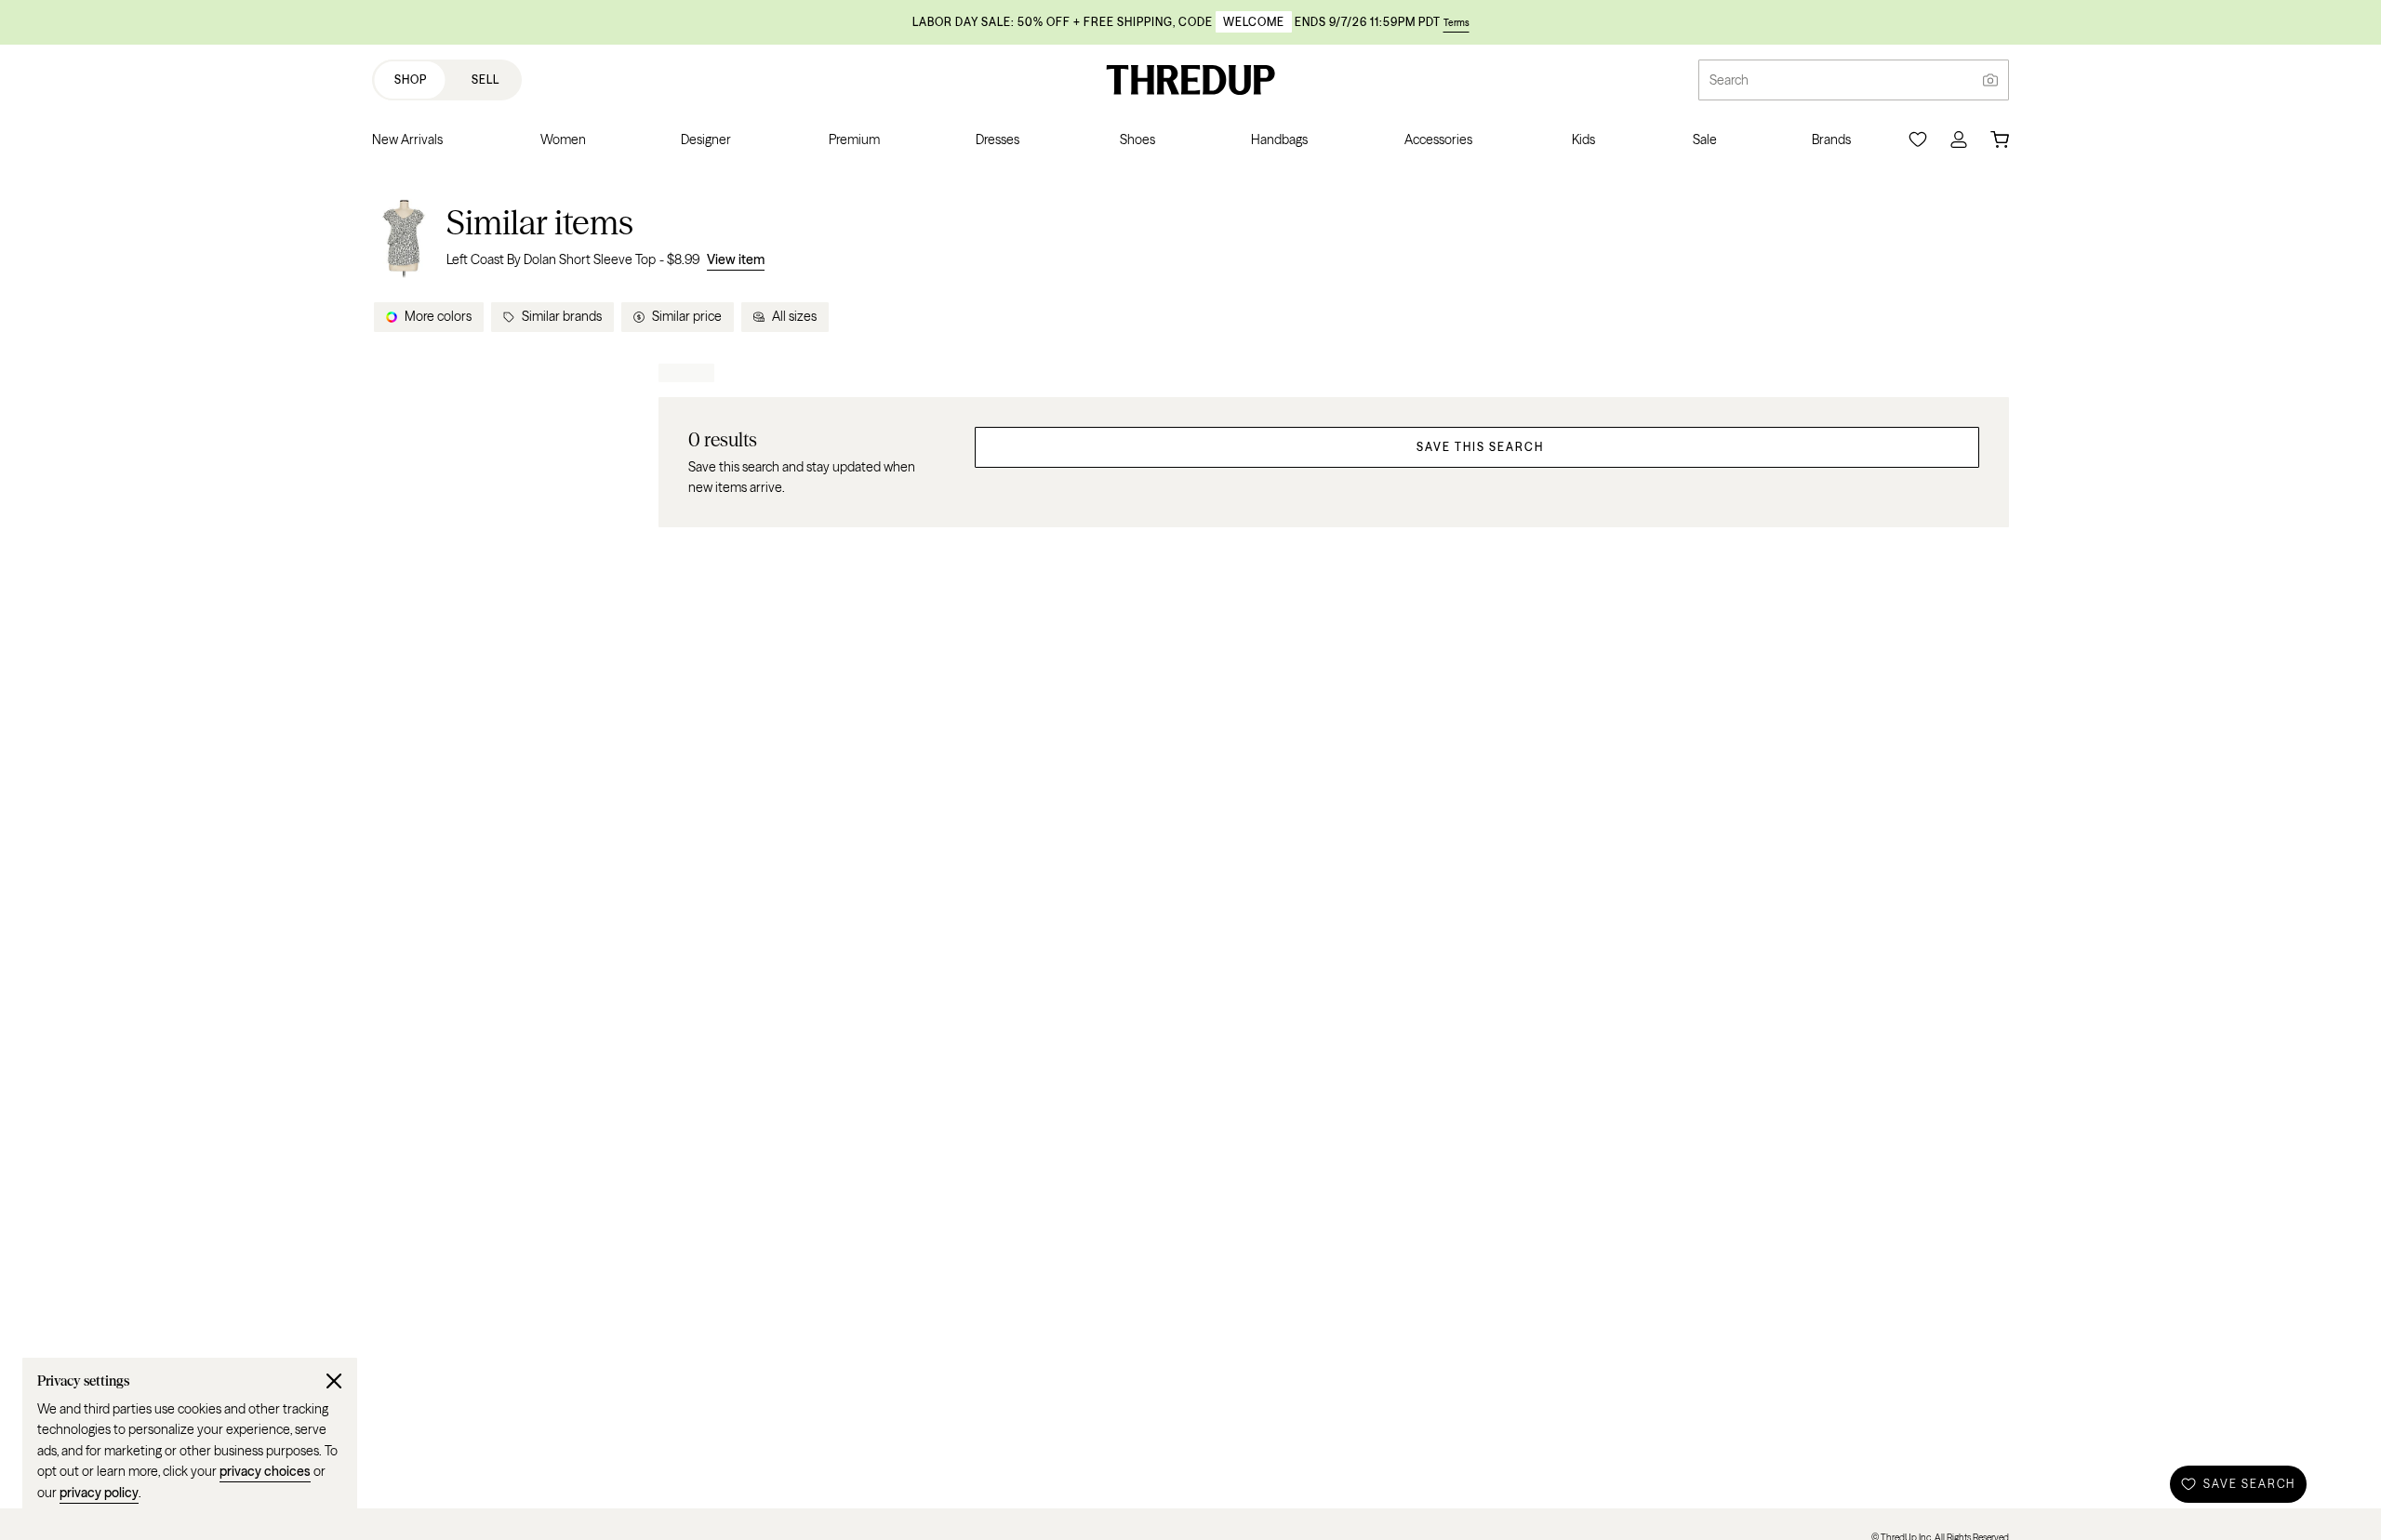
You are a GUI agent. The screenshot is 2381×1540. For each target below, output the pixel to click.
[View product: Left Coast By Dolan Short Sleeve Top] (404, 236)
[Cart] (2000, 139)
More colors (438, 316)
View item (736, 259)
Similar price (687, 316)
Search (1729, 80)
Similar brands (562, 316)
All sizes (794, 316)
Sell (486, 80)
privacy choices (265, 1471)
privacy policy (99, 1493)
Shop (411, 80)
